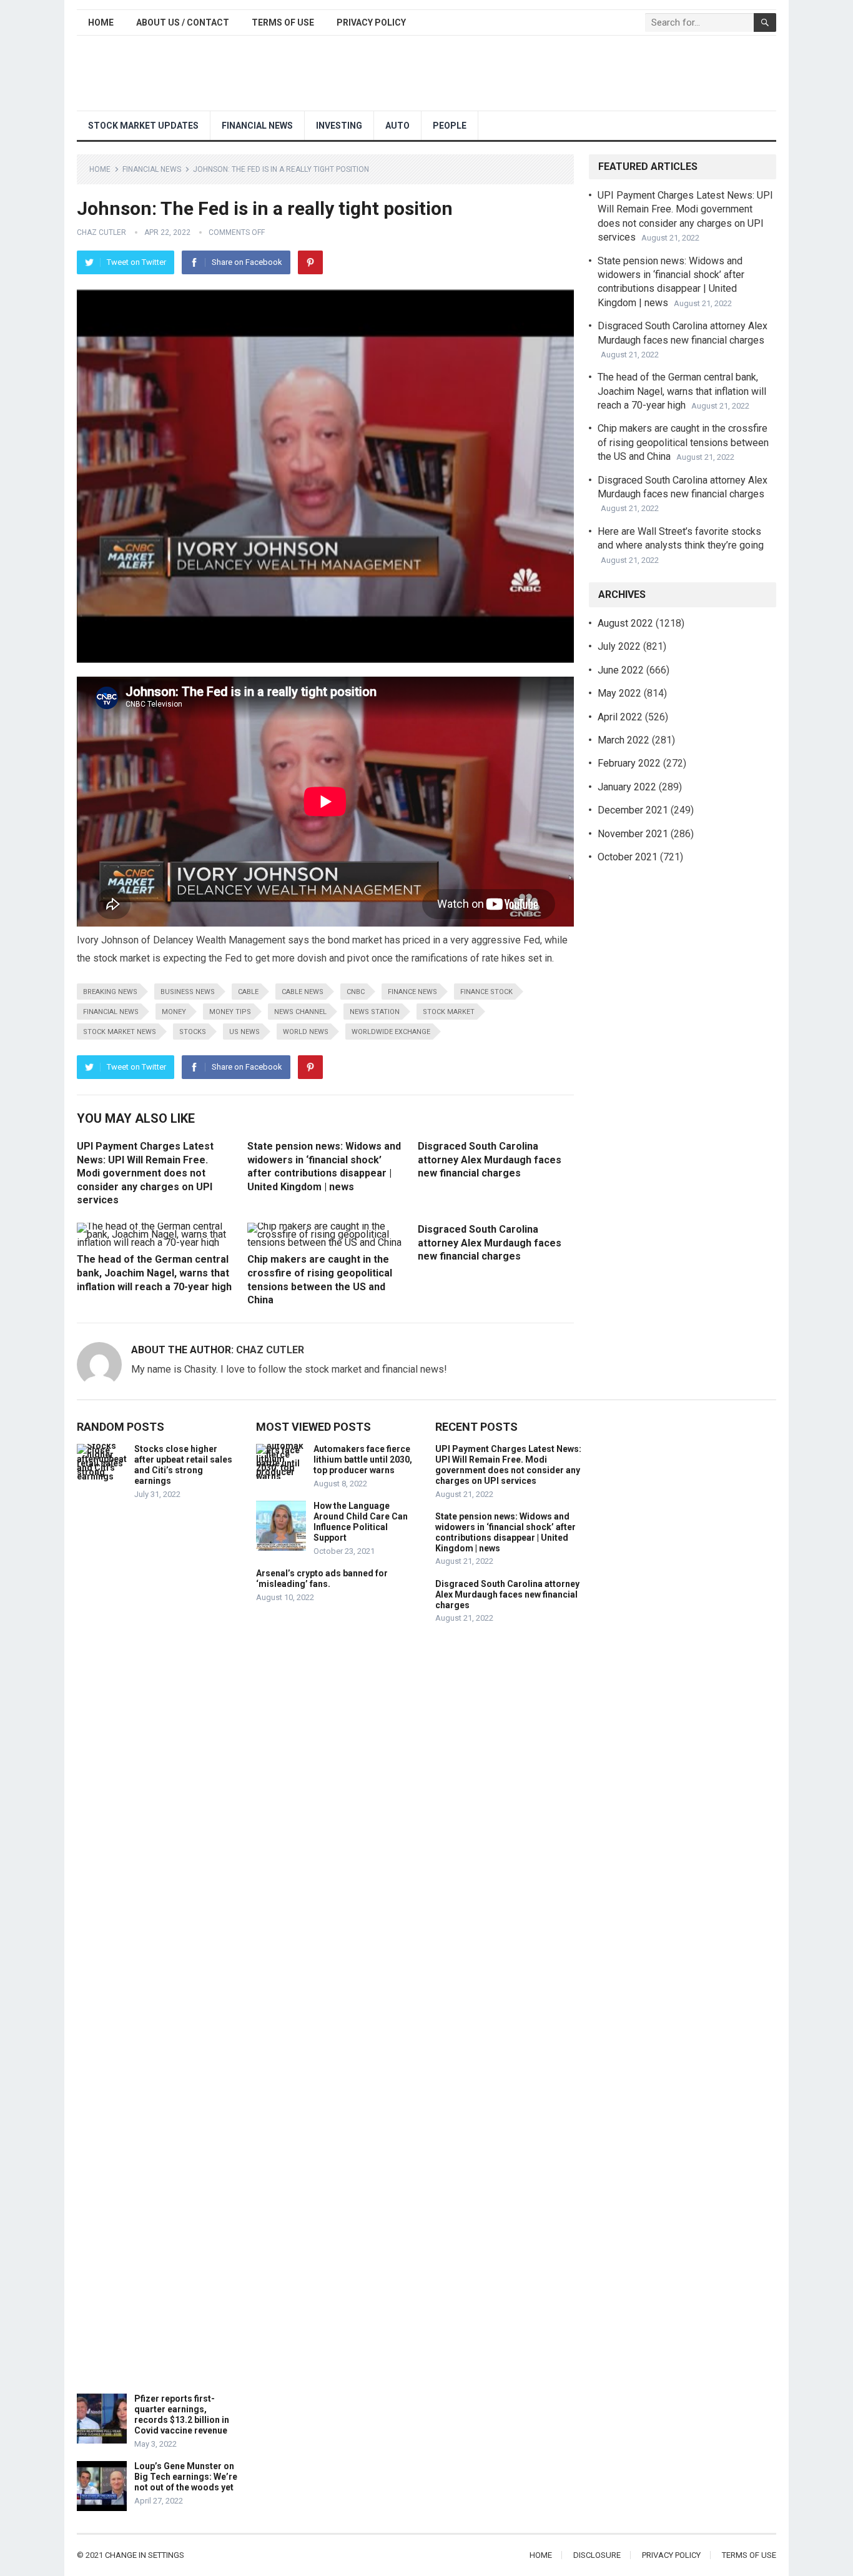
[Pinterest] (310, 262)
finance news (412, 992)
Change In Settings (145, 2555)
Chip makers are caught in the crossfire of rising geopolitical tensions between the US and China (683, 442)
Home (101, 22)
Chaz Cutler (101, 232)
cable (248, 992)
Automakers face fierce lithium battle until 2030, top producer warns (363, 1460)
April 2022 (620, 717)
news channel (300, 1012)
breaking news (110, 992)
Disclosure (597, 2555)
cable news (303, 992)
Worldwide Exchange (391, 1032)
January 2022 (627, 787)
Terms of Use (283, 22)
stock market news (120, 1032)
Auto (397, 126)
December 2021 (633, 810)
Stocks (193, 1032)
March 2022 (624, 740)
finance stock (486, 992)
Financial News (257, 126)
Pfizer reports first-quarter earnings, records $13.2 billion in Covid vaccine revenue (182, 2414)
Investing (339, 126)
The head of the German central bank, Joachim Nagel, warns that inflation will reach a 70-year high (154, 1273)
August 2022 (625, 623)
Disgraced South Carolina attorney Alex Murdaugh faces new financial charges (490, 1160)
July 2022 (619, 646)
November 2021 (633, 834)
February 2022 (629, 763)
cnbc (356, 992)
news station (375, 1012)
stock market (449, 1012)
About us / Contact (183, 22)
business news (188, 992)
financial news (111, 1012)
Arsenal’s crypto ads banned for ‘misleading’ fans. (322, 1579)
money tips (230, 1012)
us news (244, 1032)
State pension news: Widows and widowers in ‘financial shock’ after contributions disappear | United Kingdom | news (505, 1532)
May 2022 (619, 693)
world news (306, 1032)
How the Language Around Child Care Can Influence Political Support (361, 1521)
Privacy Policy (371, 22)
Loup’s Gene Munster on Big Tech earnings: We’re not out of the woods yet (186, 2477)
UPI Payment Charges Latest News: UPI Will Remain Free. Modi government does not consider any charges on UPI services (145, 1173)
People (450, 126)
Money (174, 1012)
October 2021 (628, 857)
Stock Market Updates (143, 126)
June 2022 (621, 670)
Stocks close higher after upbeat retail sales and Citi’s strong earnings (183, 1465)
